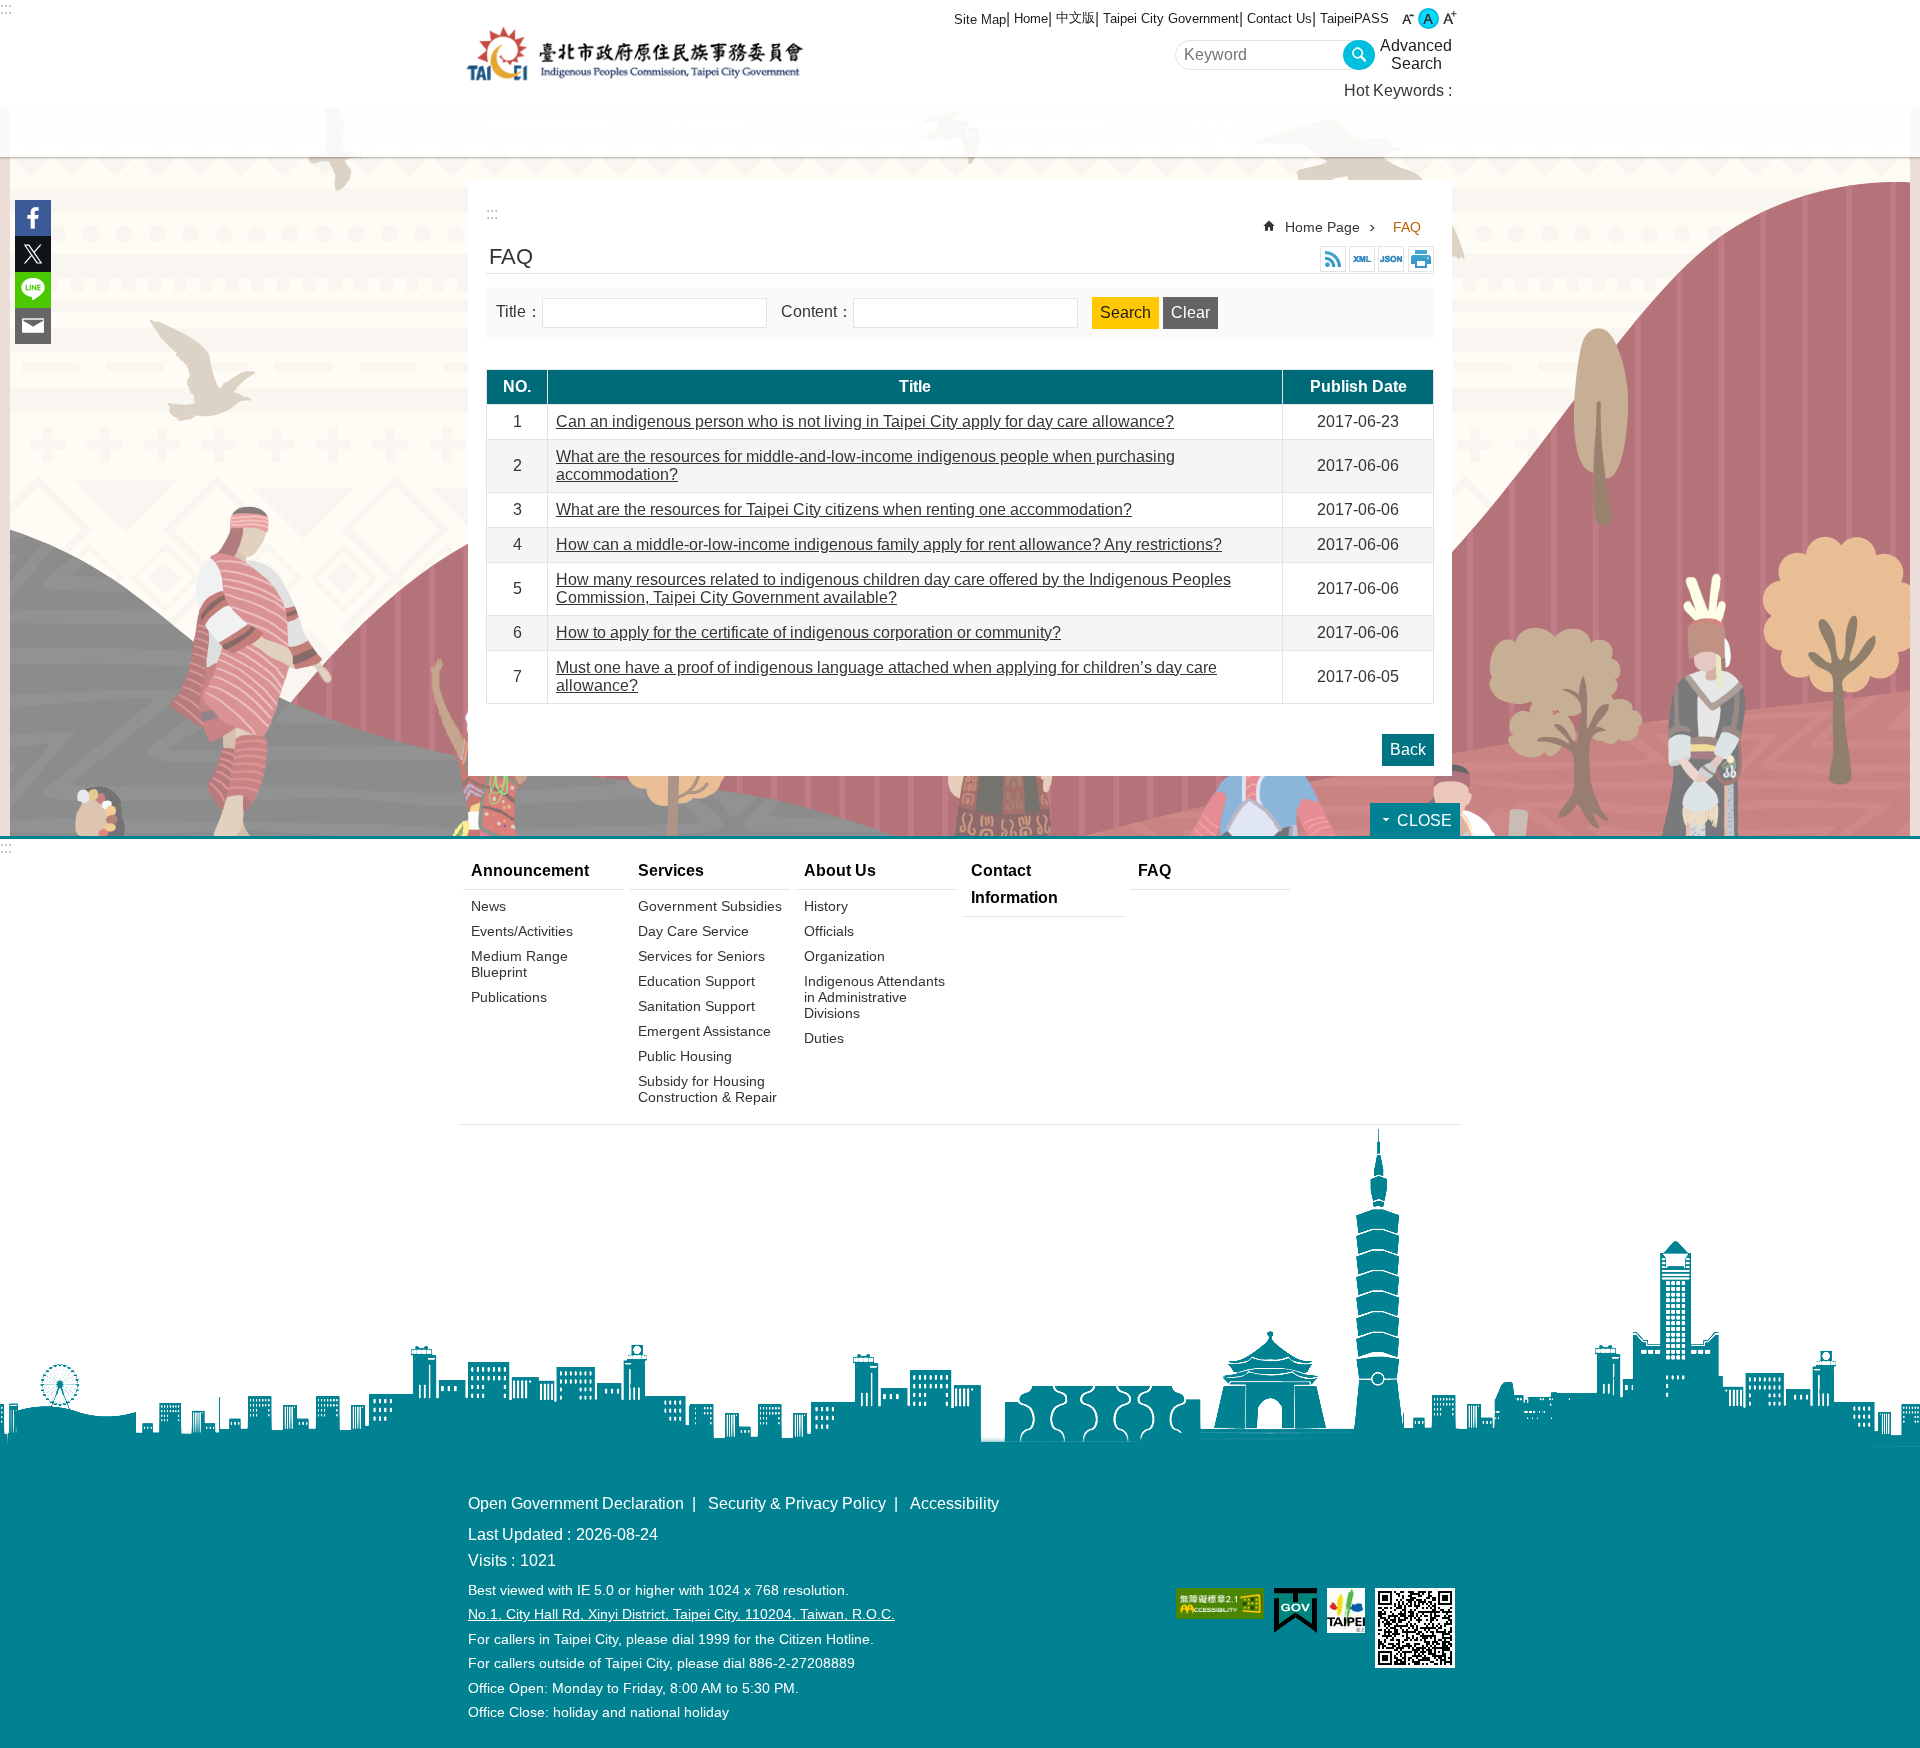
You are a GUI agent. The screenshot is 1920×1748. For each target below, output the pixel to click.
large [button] (1449, 18)
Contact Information (1043, 130)
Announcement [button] (543, 130)
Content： (817, 311)
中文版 (1075, 17)
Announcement (530, 870)
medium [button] (1428, 18)
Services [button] (709, 130)
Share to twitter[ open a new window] (33, 254)
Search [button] (1359, 55)
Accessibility (954, 1503)
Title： (519, 311)
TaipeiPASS (1354, 18)
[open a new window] (1220, 1603)
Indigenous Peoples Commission (635, 54)
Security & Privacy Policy (797, 1503)
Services (671, 870)
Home (1031, 18)
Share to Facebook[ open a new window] (33, 218)
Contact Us (1279, 18)
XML (1362, 259)
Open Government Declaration (576, 1503)
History (826, 906)
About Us (840, 870)
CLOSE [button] (1424, 820)
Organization (844, 956)
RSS (1333, 259)
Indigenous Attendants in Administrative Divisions (874, 997)
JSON (1391, 259)
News (488, 906)
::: (6, 8)
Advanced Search (1416, 54)
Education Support (696, 981)
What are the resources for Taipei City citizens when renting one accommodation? (844, 509)
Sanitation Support (696, 1006)
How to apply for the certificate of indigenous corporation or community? (808, 632)
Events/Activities (522, 931)
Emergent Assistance (704, 1031)
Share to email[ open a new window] (33, 326)
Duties (824, 1038)
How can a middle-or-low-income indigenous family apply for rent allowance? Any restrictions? (889, 544)
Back (1408, 749)
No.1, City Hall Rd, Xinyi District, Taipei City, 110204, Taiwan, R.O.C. (681, 1614)
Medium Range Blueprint (519, 964)
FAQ (1210, 130)
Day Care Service (693, 931)
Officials (829, 931)
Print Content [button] (1421, 259)
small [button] (1407, 18)
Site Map (980, 19)
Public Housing (685, 1056)
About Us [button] (877, 130)
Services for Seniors (701, 956)
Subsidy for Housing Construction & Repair (707, 1089)
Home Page (1322, 227)
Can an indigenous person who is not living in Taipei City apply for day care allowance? (865, 421)
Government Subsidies (710, 906)
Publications (509, 997)
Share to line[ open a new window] (33, 290)
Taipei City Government (1171, 18)
